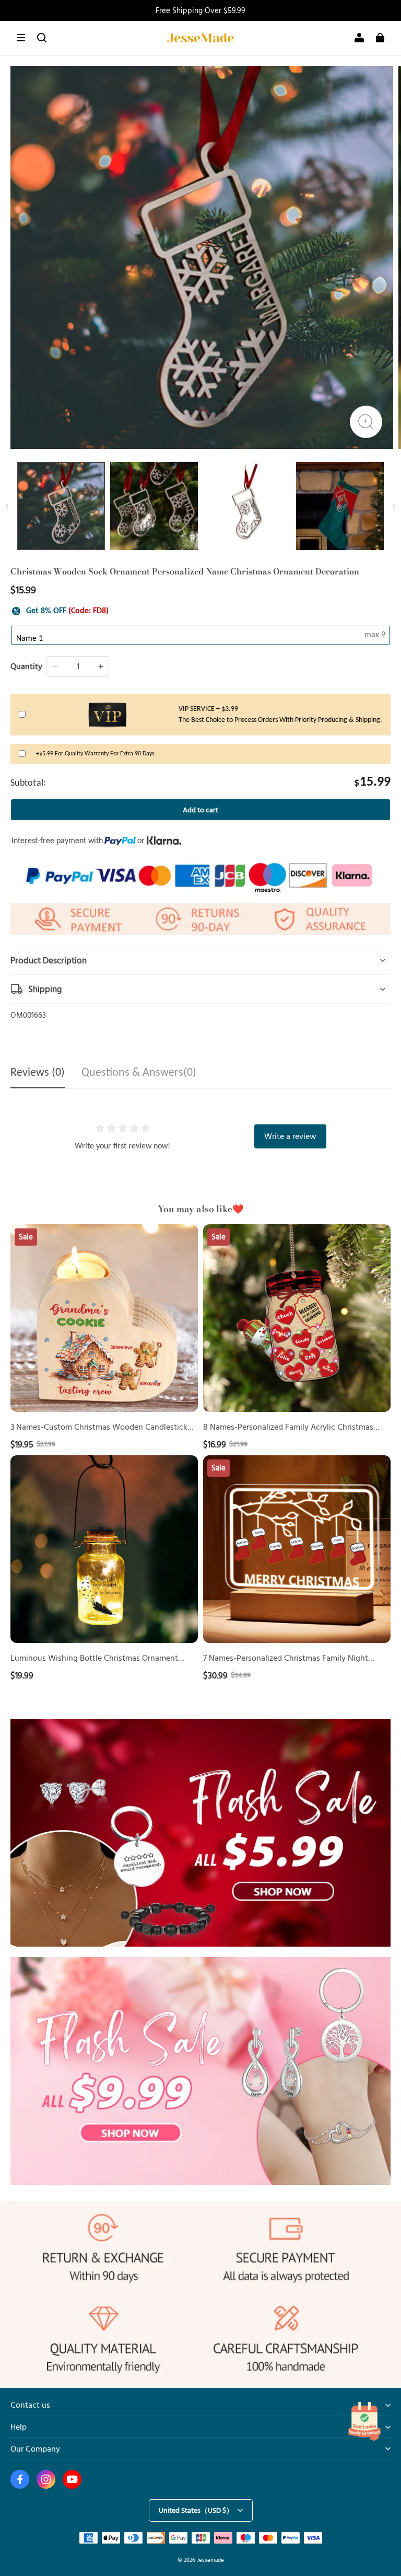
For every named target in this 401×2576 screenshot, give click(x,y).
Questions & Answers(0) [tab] (139, 1073)
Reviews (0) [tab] (38, 1073)
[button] (21, 38)
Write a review (290, 1136)
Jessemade (210, 2560)
